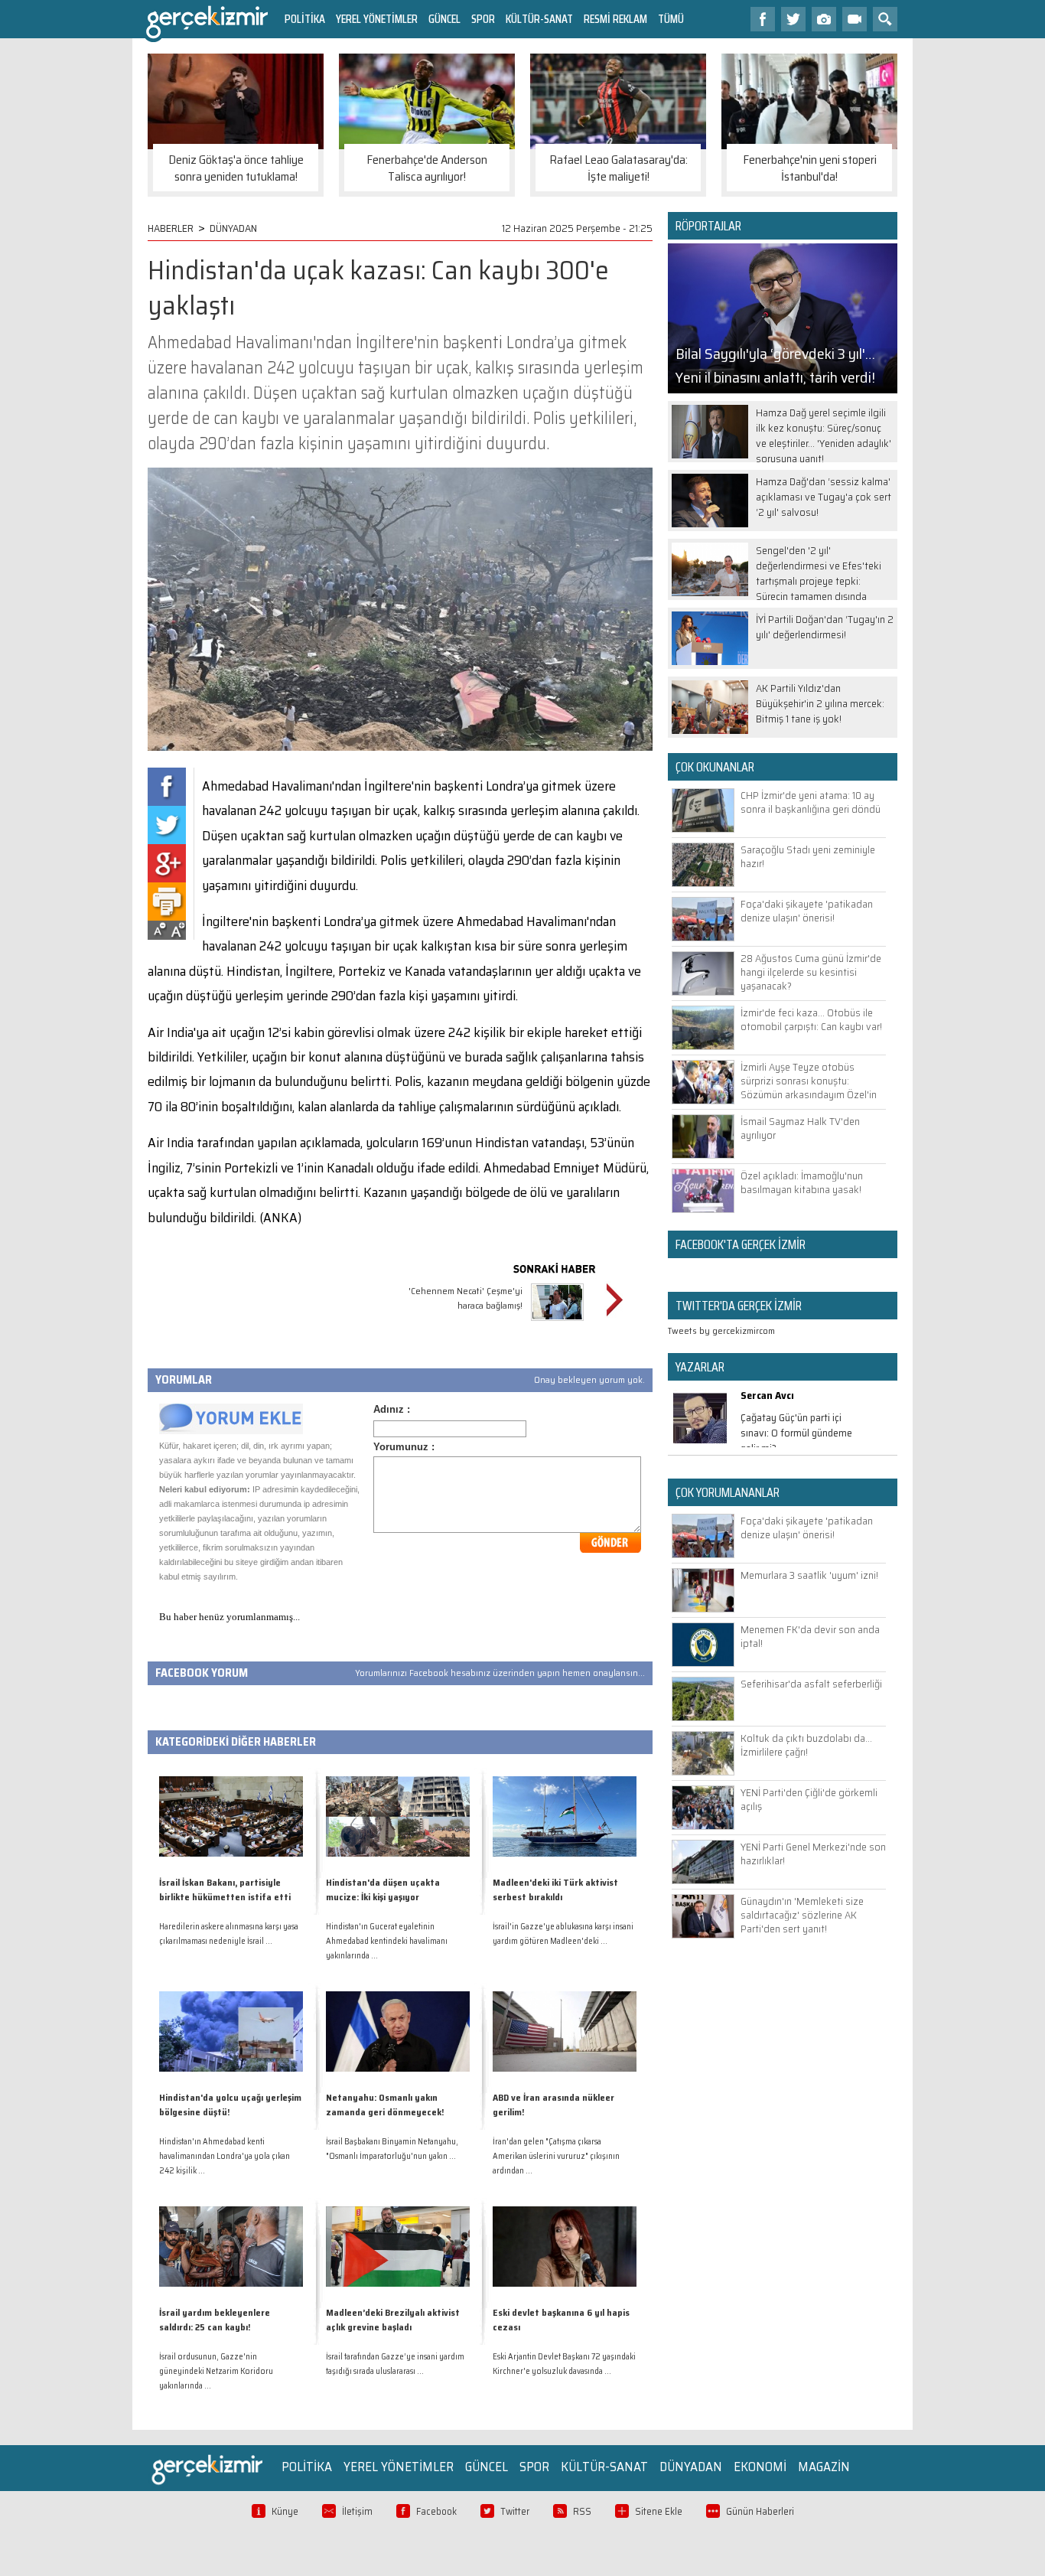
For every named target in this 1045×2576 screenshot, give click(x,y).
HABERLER (171, 228)
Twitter (515, 2511)
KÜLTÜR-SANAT (539, 19)
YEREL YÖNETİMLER (377, 19)
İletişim (357, 2511)
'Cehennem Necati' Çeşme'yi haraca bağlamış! (466, 1298)
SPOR (483, 19)
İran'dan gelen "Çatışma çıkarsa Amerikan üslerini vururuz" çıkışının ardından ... (556, 2156)
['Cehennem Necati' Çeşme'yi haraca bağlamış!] (557, 1323)
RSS (582, 2511)
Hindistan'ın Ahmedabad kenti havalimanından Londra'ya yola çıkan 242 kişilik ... (225, 2156)
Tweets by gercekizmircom (721, 1330)
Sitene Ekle (659, 2511)
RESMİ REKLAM (615, 19)
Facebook (436, 2511)
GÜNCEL (444, 19)
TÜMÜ (671, 19)
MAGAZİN (824, 2467)
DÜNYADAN (233, 228)
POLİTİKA (305, 19)
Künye (285, 2511)
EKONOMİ (760, 2467)
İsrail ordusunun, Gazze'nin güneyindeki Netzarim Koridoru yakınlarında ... (216, 2371)
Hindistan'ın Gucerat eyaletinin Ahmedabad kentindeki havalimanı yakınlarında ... (387, 1941)
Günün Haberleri (760, 2511)
